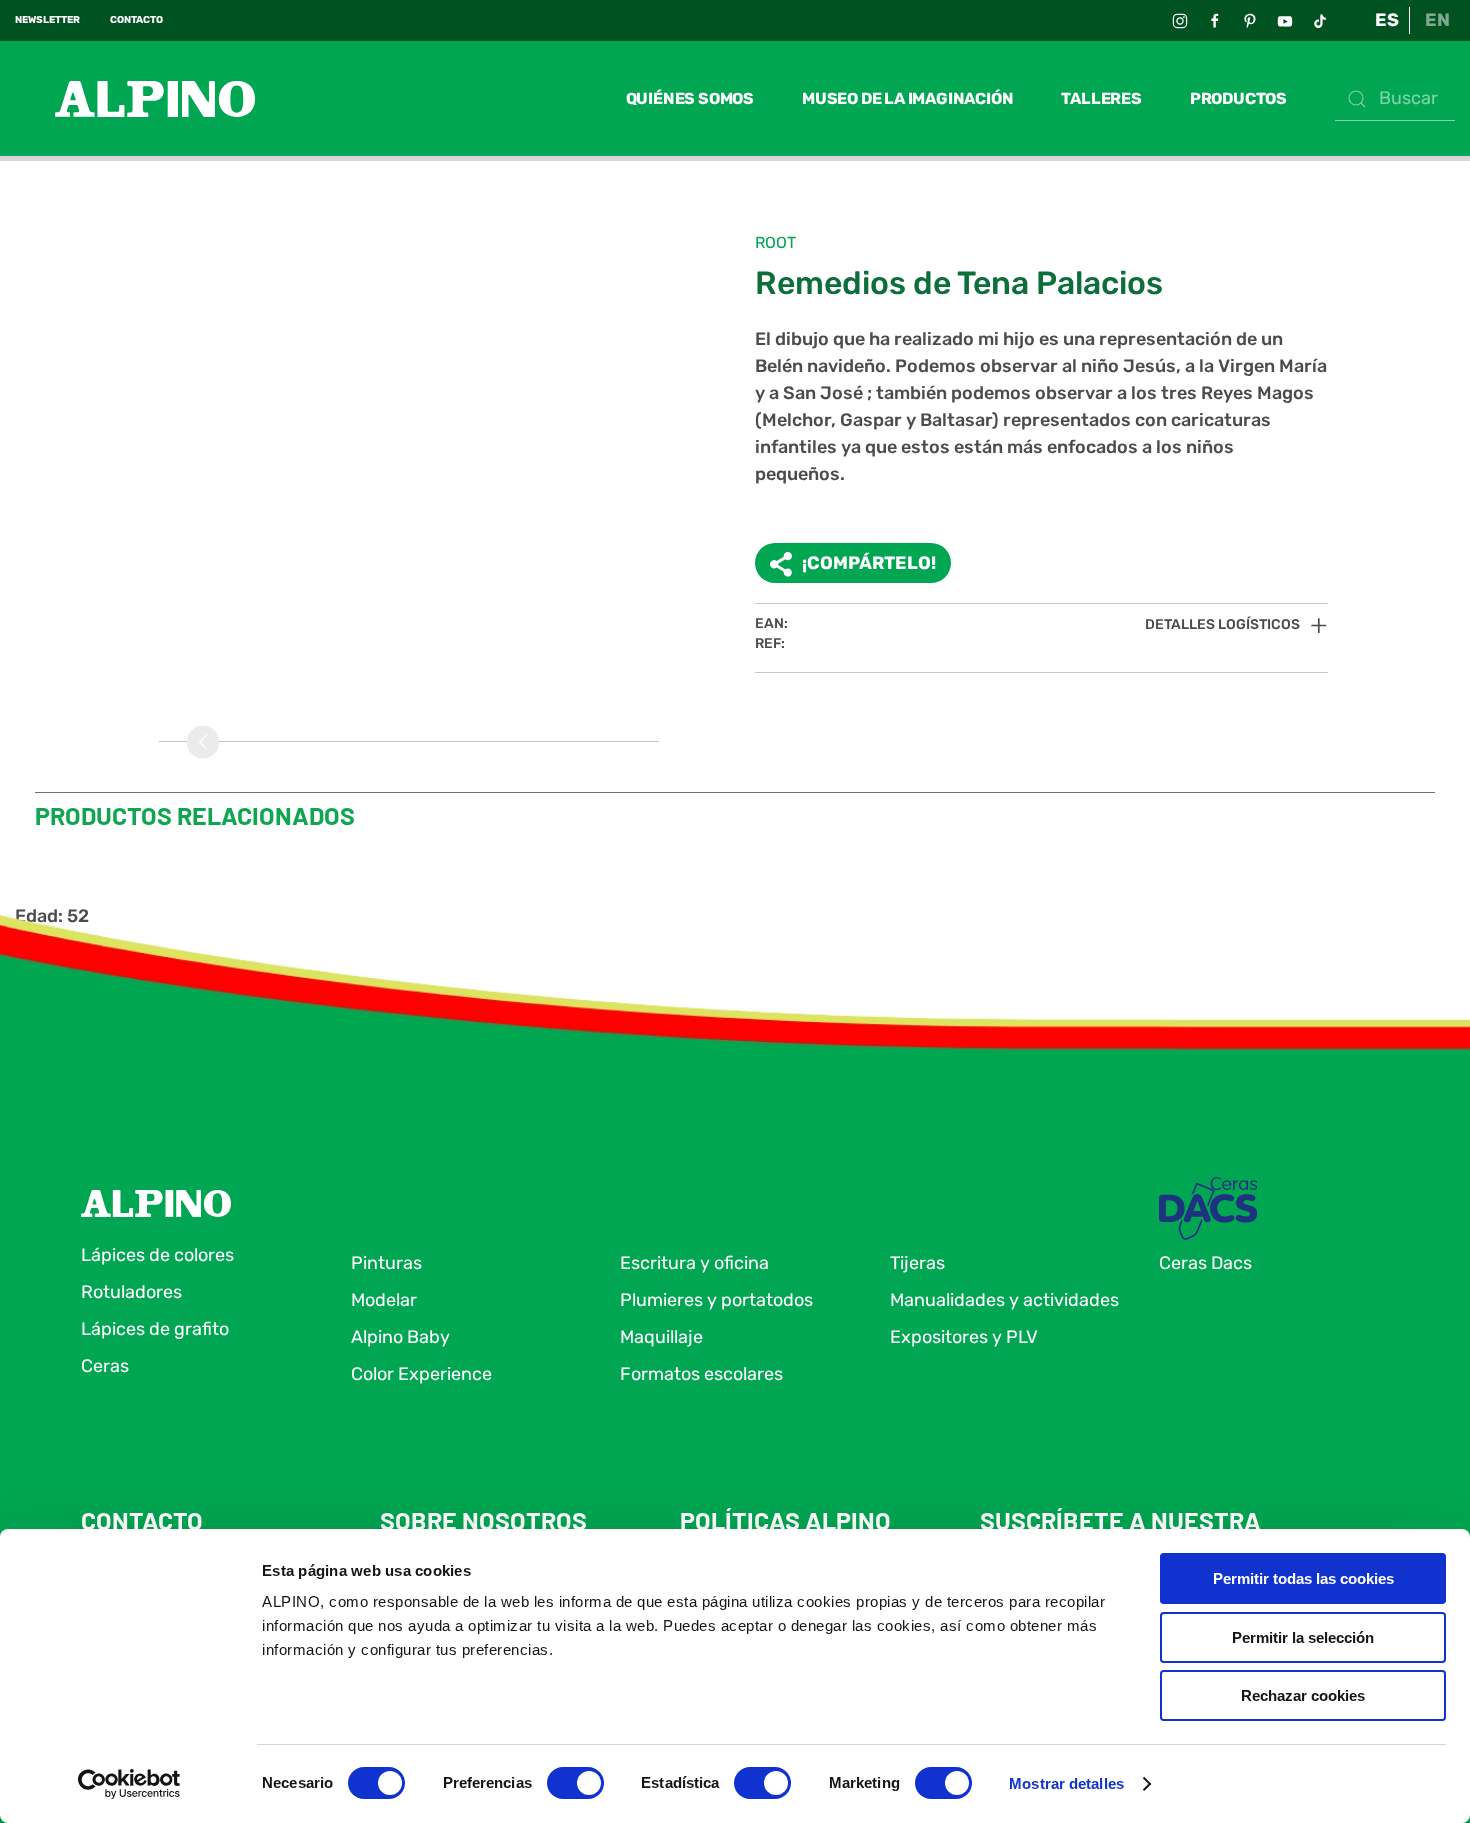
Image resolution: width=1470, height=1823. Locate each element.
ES (1387, 20)
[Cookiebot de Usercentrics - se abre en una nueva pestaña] (129, 1784)
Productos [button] (1238, 98)
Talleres (1101, 98)
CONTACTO (136, 20)
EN (1437, 20)
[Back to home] (135, 98)
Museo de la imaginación (907, 98)
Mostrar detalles (1066, 1783)
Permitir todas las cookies (1303, 1578)
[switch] (575, 1783)
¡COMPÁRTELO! (869, 563)
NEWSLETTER (47, 20)
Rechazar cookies (1303, 1695)
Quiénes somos (690, 98)
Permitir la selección (1303, 1637)
